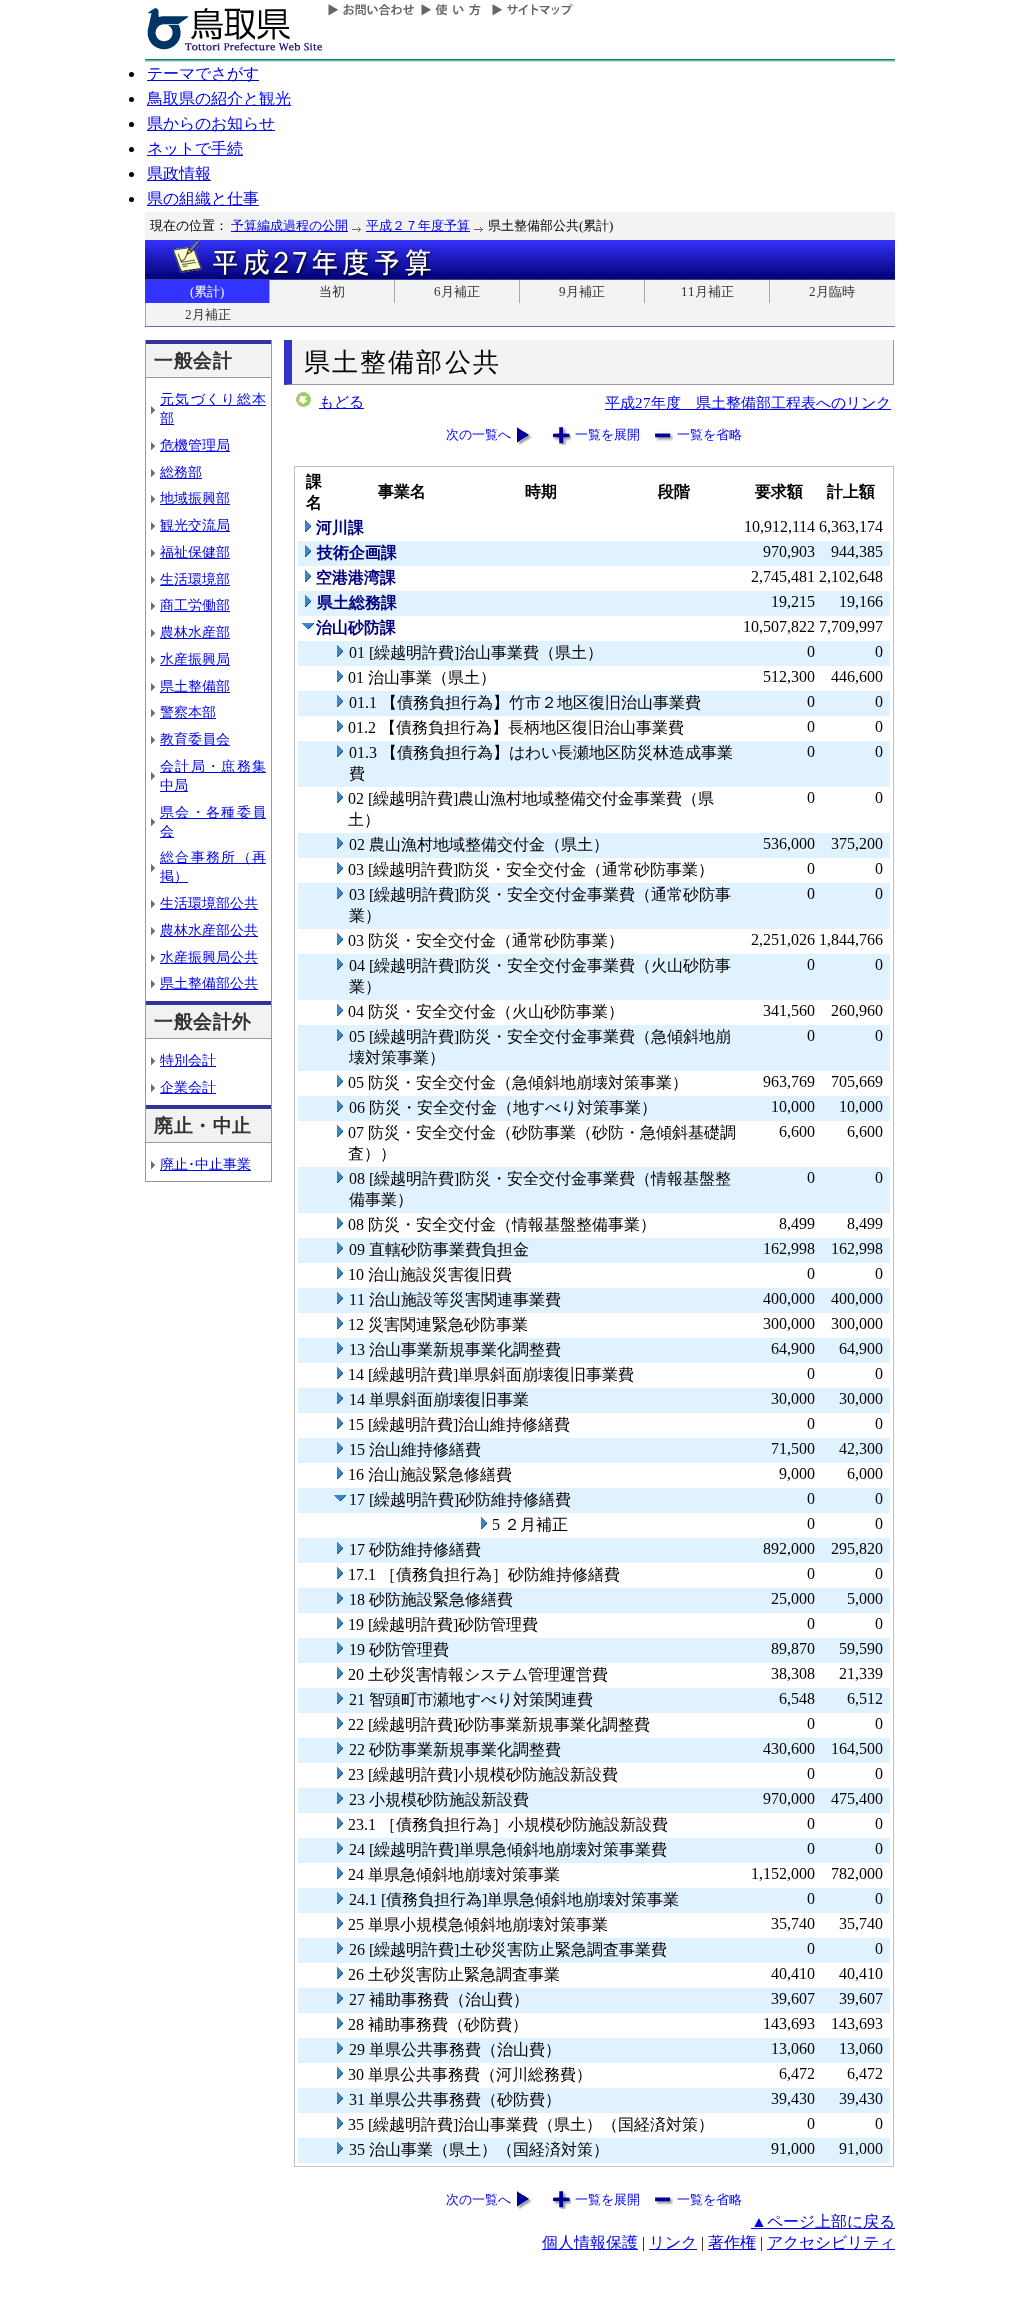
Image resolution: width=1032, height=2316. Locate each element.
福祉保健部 (195, 552)
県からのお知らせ (211, 123)
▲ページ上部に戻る (823, 2221)
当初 (332, 291)
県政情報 (179, 173)
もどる (341, 402)
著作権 (732, 2242)
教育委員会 (195, 739)
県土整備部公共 (209, 983)
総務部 (181, 472)
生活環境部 (195, 579)
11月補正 (707, 291)
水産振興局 (195, 659)
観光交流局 (195, 525)
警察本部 (188, 712)
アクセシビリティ (831, 2242)
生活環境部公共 (209, 903)
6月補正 (457, 291)
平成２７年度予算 (418, 225)
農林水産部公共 (209, 930)
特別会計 (188, 1060)
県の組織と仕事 (203, 198)
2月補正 (208, 314)
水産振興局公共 (209, 957)
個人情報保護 (590, 2242)
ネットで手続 (195, 148)
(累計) (207, 291)
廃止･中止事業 (205, 1164)
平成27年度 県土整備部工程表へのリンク (748, 402)
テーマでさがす (203, 73)
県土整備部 (195, 686)
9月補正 (582, 291)
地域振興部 (195, 498)
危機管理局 (195, 445)
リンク (673, 2242)
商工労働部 (195, 605)
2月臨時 (832, 291)
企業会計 (188, 1087)
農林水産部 (195, 632)
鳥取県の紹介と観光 (219, 98)
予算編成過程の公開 (289, 225)
